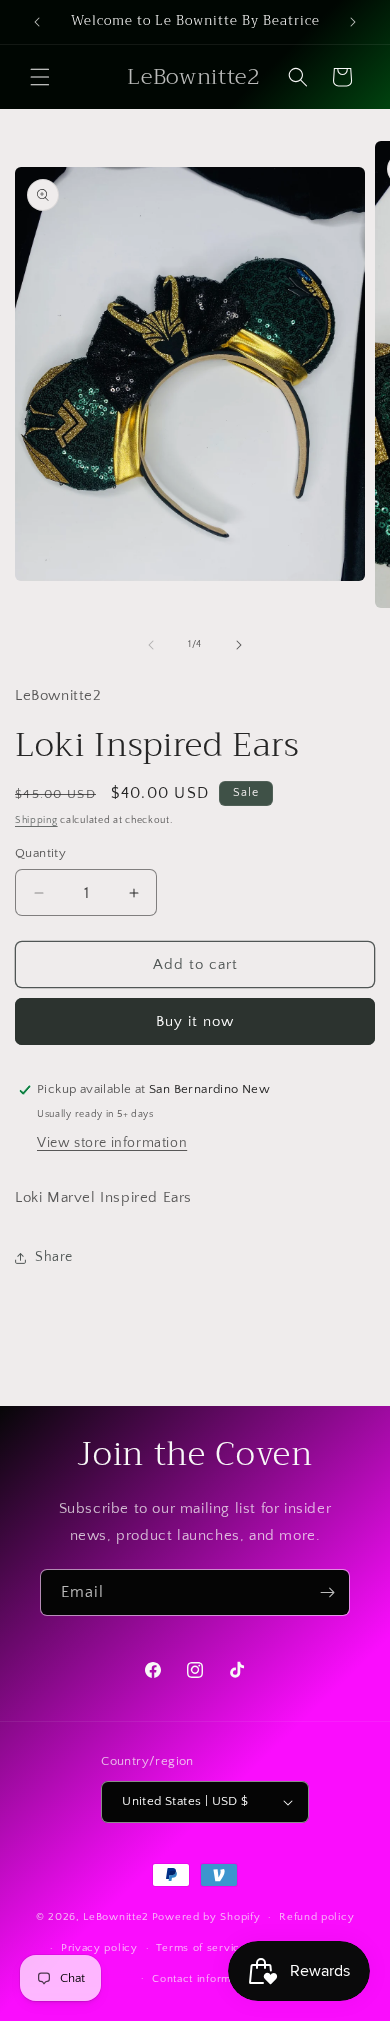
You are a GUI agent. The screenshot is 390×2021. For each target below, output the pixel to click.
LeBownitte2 (116, 1917)
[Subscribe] (327, 1592)
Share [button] (54, 1257)
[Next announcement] (353, 22)
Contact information (204, 1979)
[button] (40, 77)
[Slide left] (151, 645)
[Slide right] (239, 645)
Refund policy (316, 1917)
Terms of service (201, 1948)
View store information (112, 1143)
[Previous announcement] (37, 22)
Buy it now (195, 1021)
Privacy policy (99, 1948)
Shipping (36, 820)
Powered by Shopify (206, 1917)
